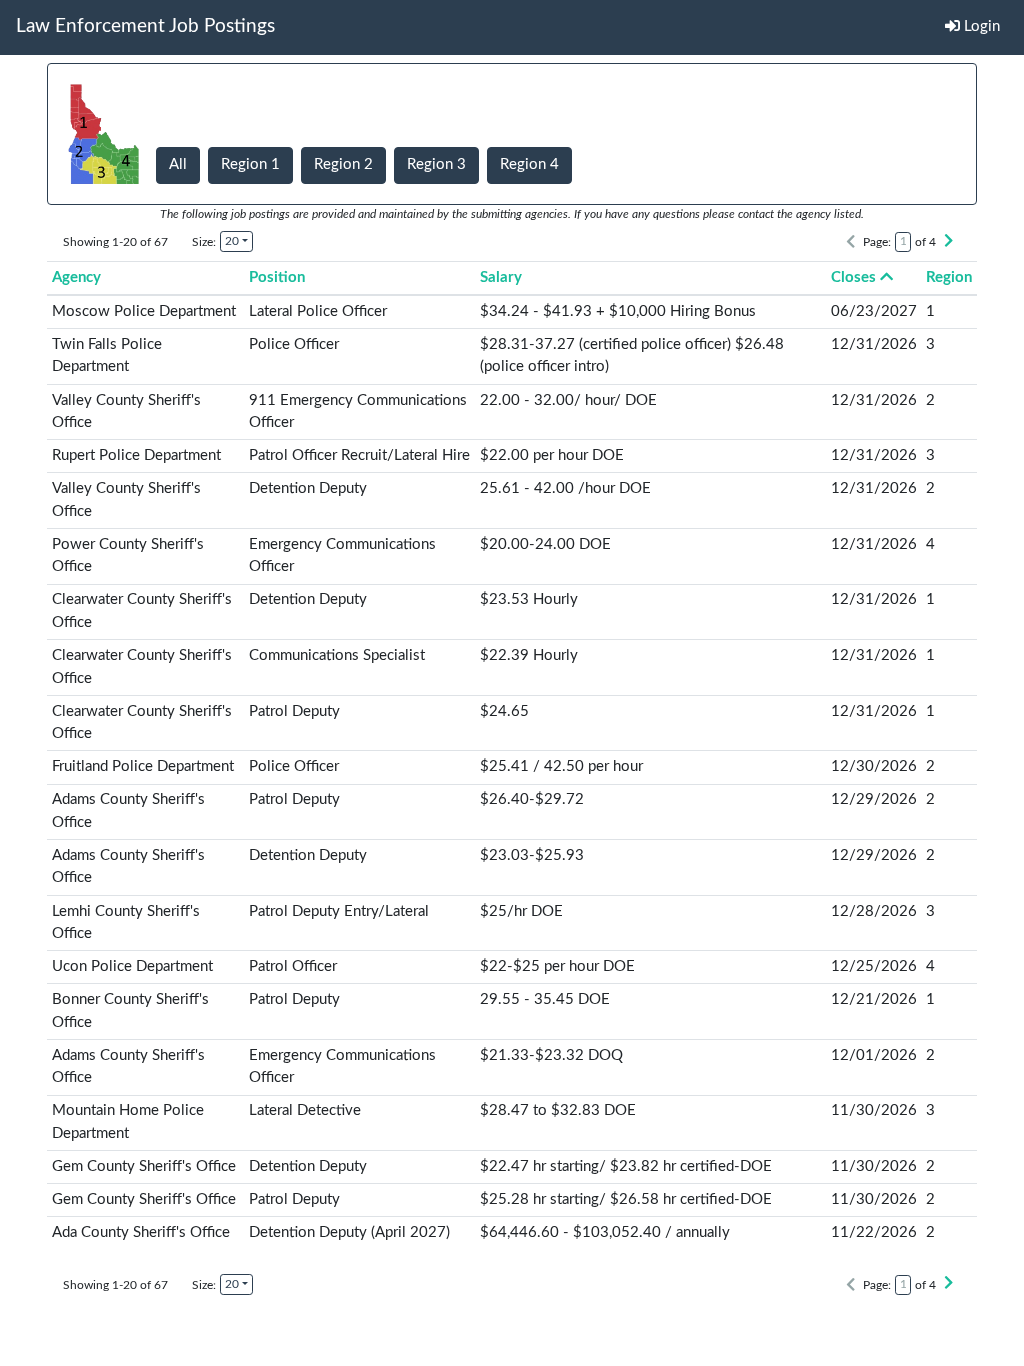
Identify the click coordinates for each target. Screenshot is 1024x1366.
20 (232, 241)
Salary (501, 277)
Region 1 (250, 164)
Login (980, 26)
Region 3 (436, 164)
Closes (853, 277)
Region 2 (343, 164)
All (178, 164)
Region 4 (529, 164)
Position (277, 277)
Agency (76, 277)
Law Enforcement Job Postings (145, 26)
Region (949, 277)
